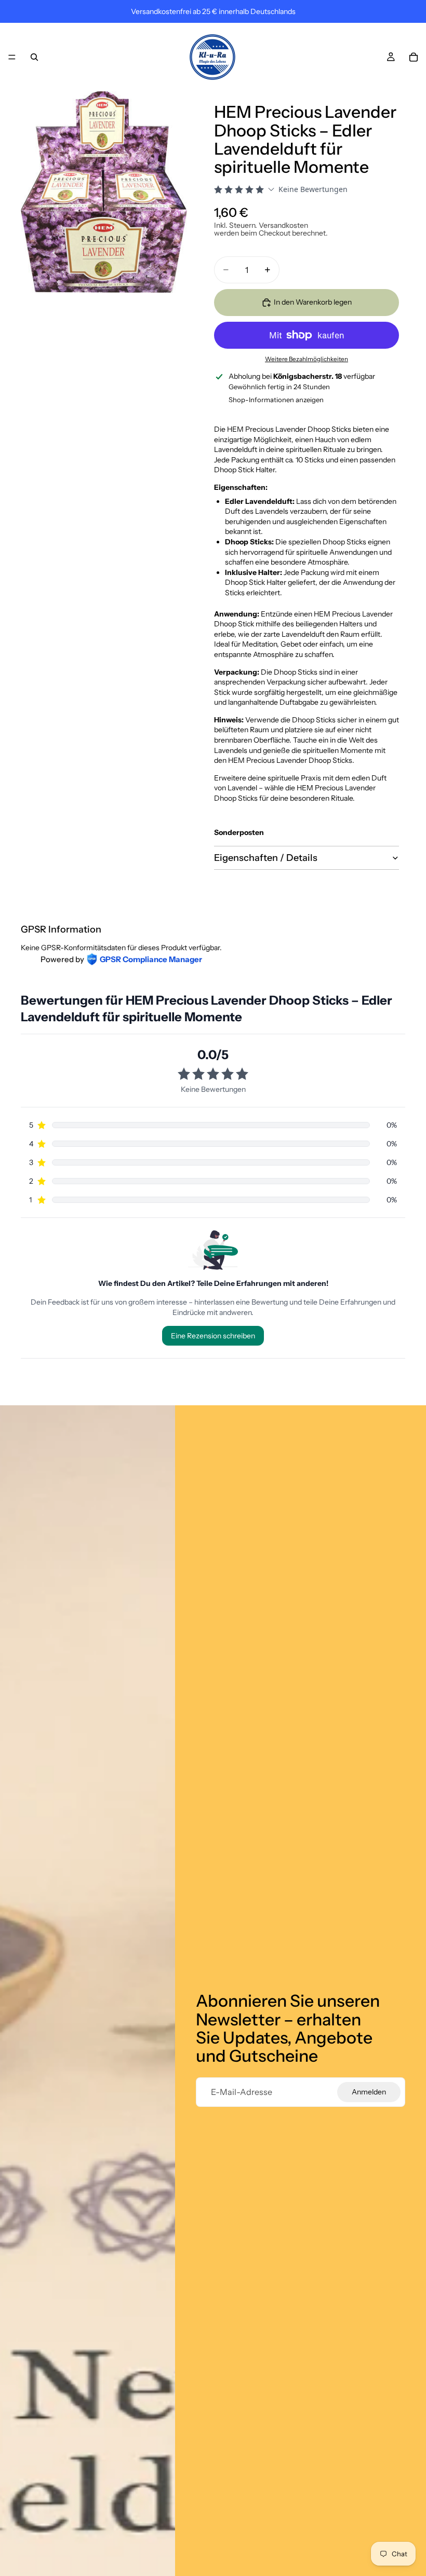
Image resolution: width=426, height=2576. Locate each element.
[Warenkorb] (414, 57)
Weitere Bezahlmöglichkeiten (307, 359)
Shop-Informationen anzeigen (276, 400)
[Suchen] (34, 57)
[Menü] (12, 57)
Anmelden (369, 2092)
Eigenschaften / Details (266, 858)
